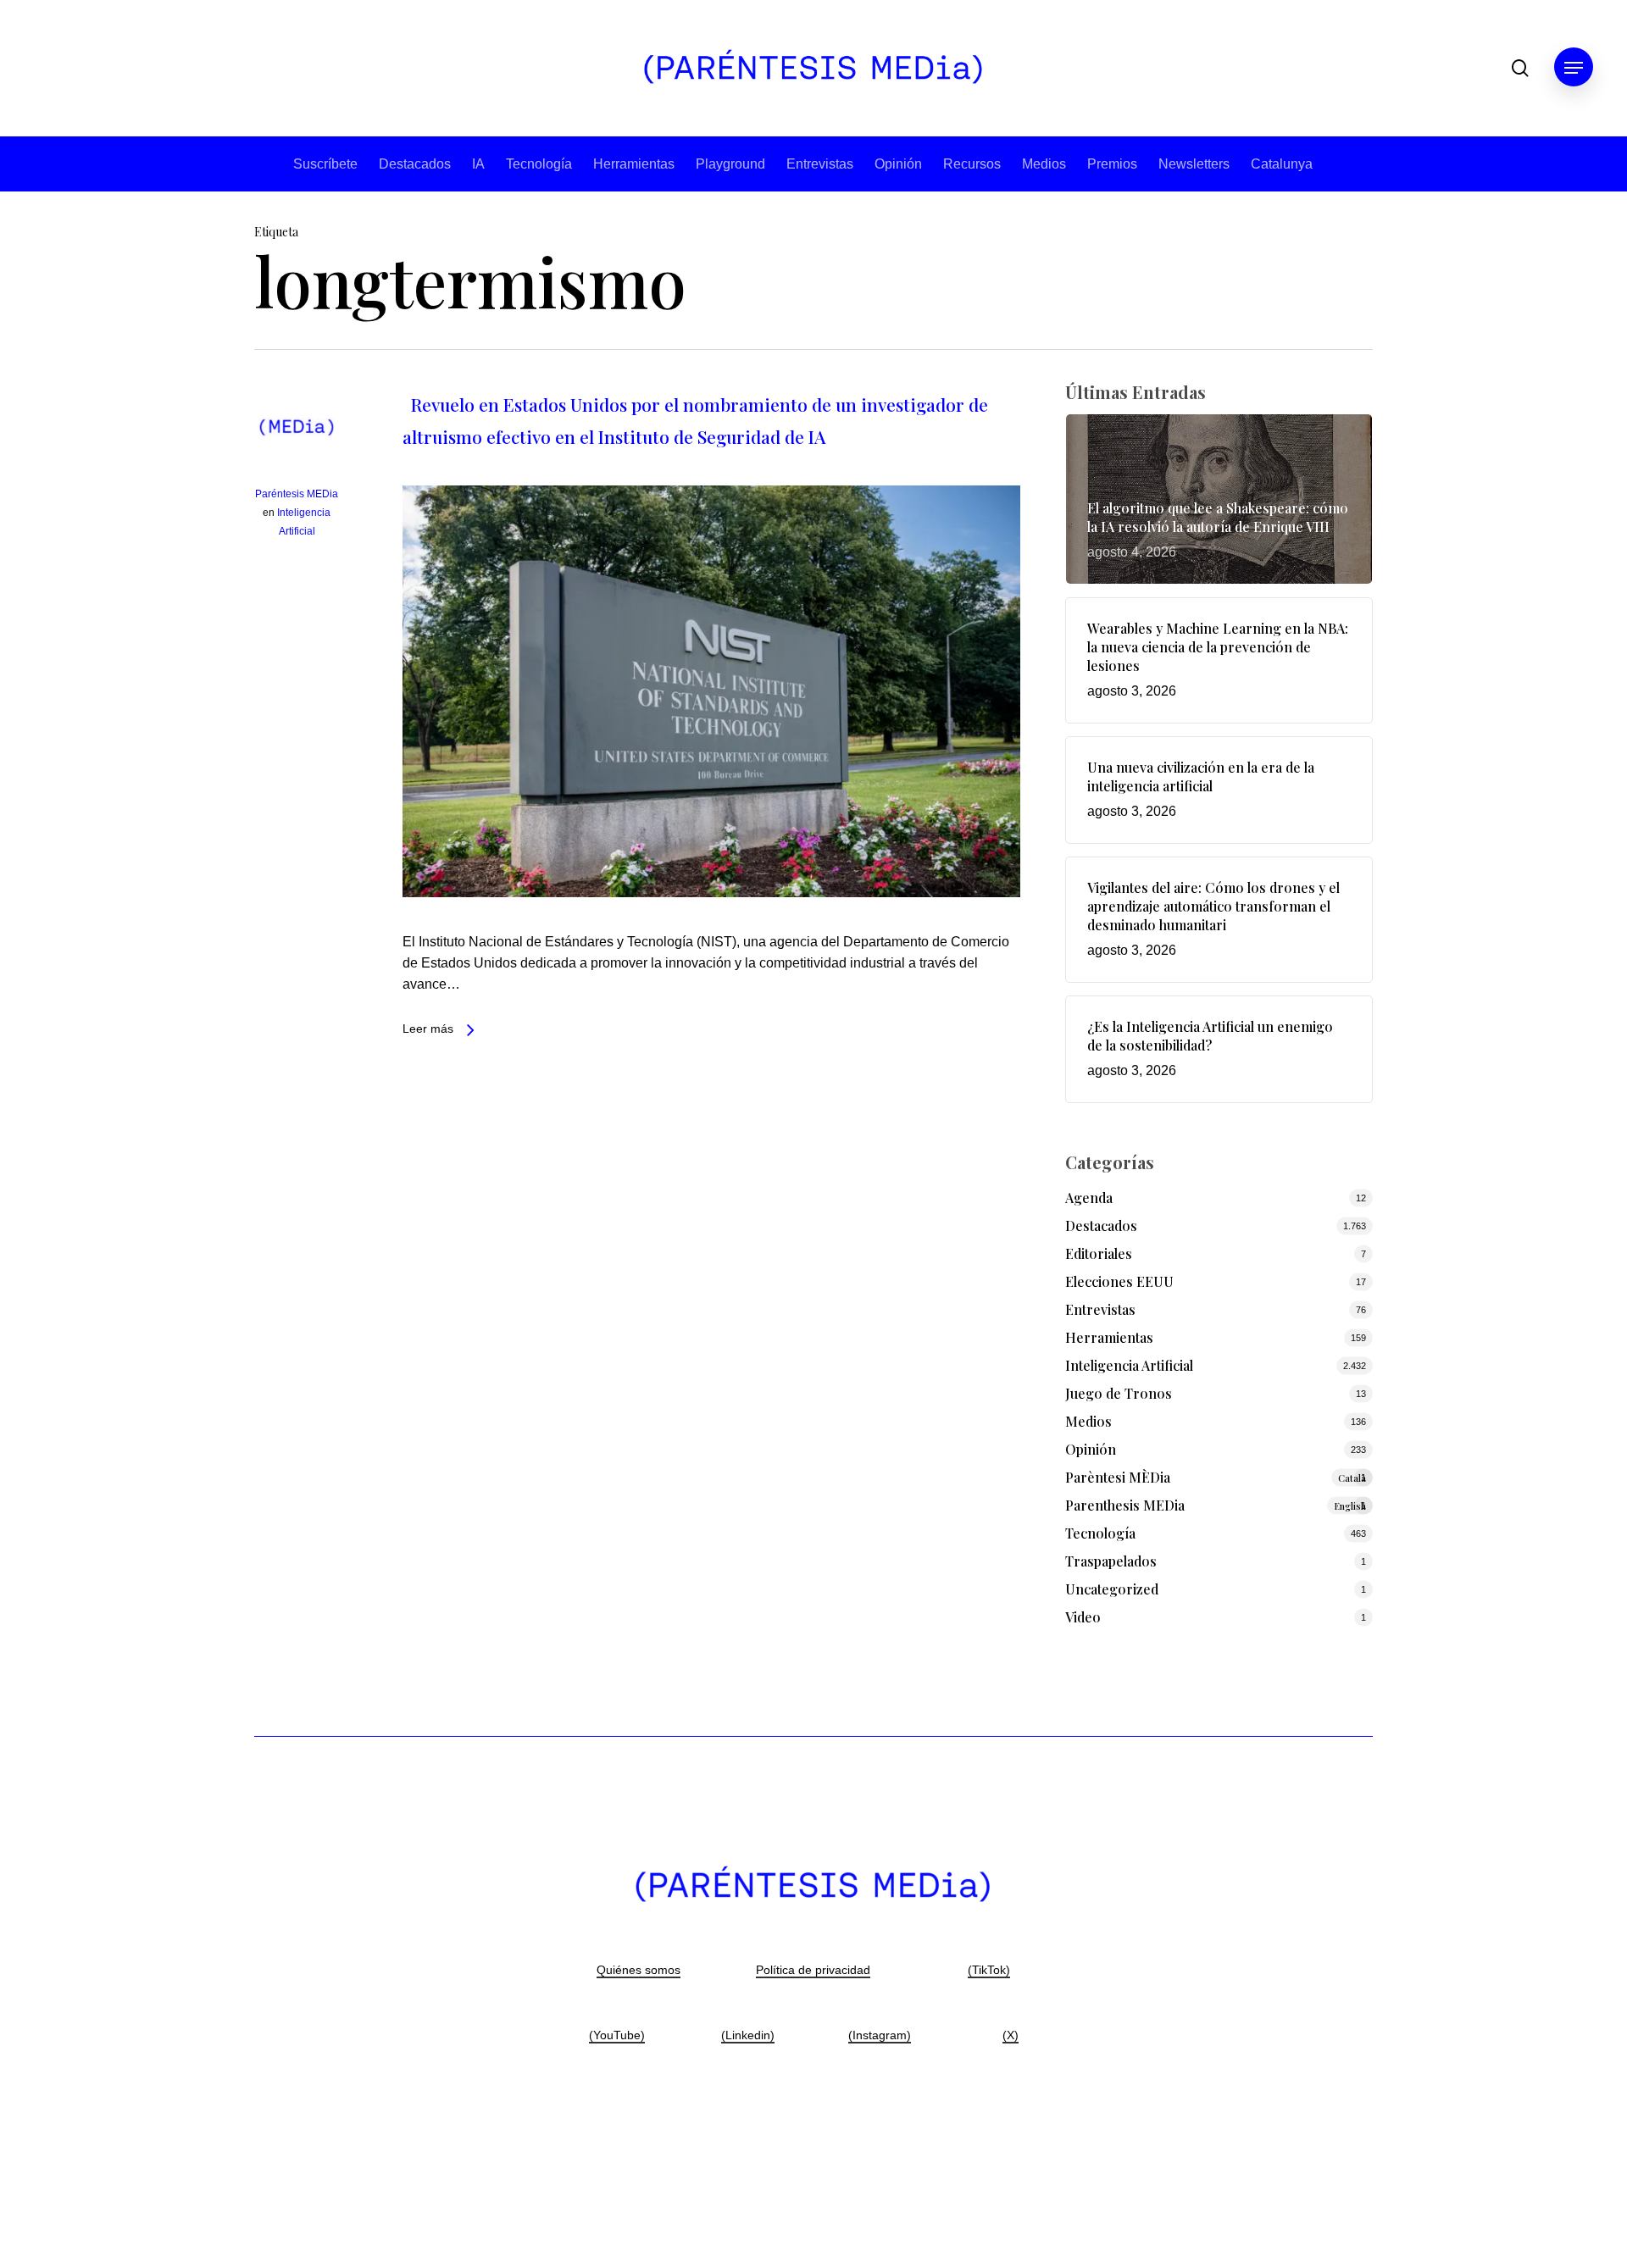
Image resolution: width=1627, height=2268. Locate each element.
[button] (1574, 68)
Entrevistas (820, 164)
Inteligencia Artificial (1129, 1365)
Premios (1112, 164)
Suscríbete (325, 164)
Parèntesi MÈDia (1216, 1477)
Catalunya (1282, 164)
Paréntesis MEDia (297, 494)
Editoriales (1099, 1253)
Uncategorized (1112, 1589)
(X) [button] (1011, 2035)
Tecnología (539, 164)
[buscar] (1520, 68)
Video (1083, 1617)
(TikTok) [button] (989, 1970)
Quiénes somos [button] (639, 1970)
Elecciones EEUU (1119, 1281)
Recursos (972, 164)
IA (478, 164)
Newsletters (1194, 164)
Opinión (898, 164)
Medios (1044, 164)
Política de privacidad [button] (813, 1970)
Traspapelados (1111, 1561)
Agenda (1089, 1198)
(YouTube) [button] (617, 2035)
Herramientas (634, 164)
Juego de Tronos (1119, 1393)
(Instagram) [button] (880, 2035)
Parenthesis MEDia (1216, 1505)
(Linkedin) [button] (748, 2035)
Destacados (415, 164)
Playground (730, 164)
